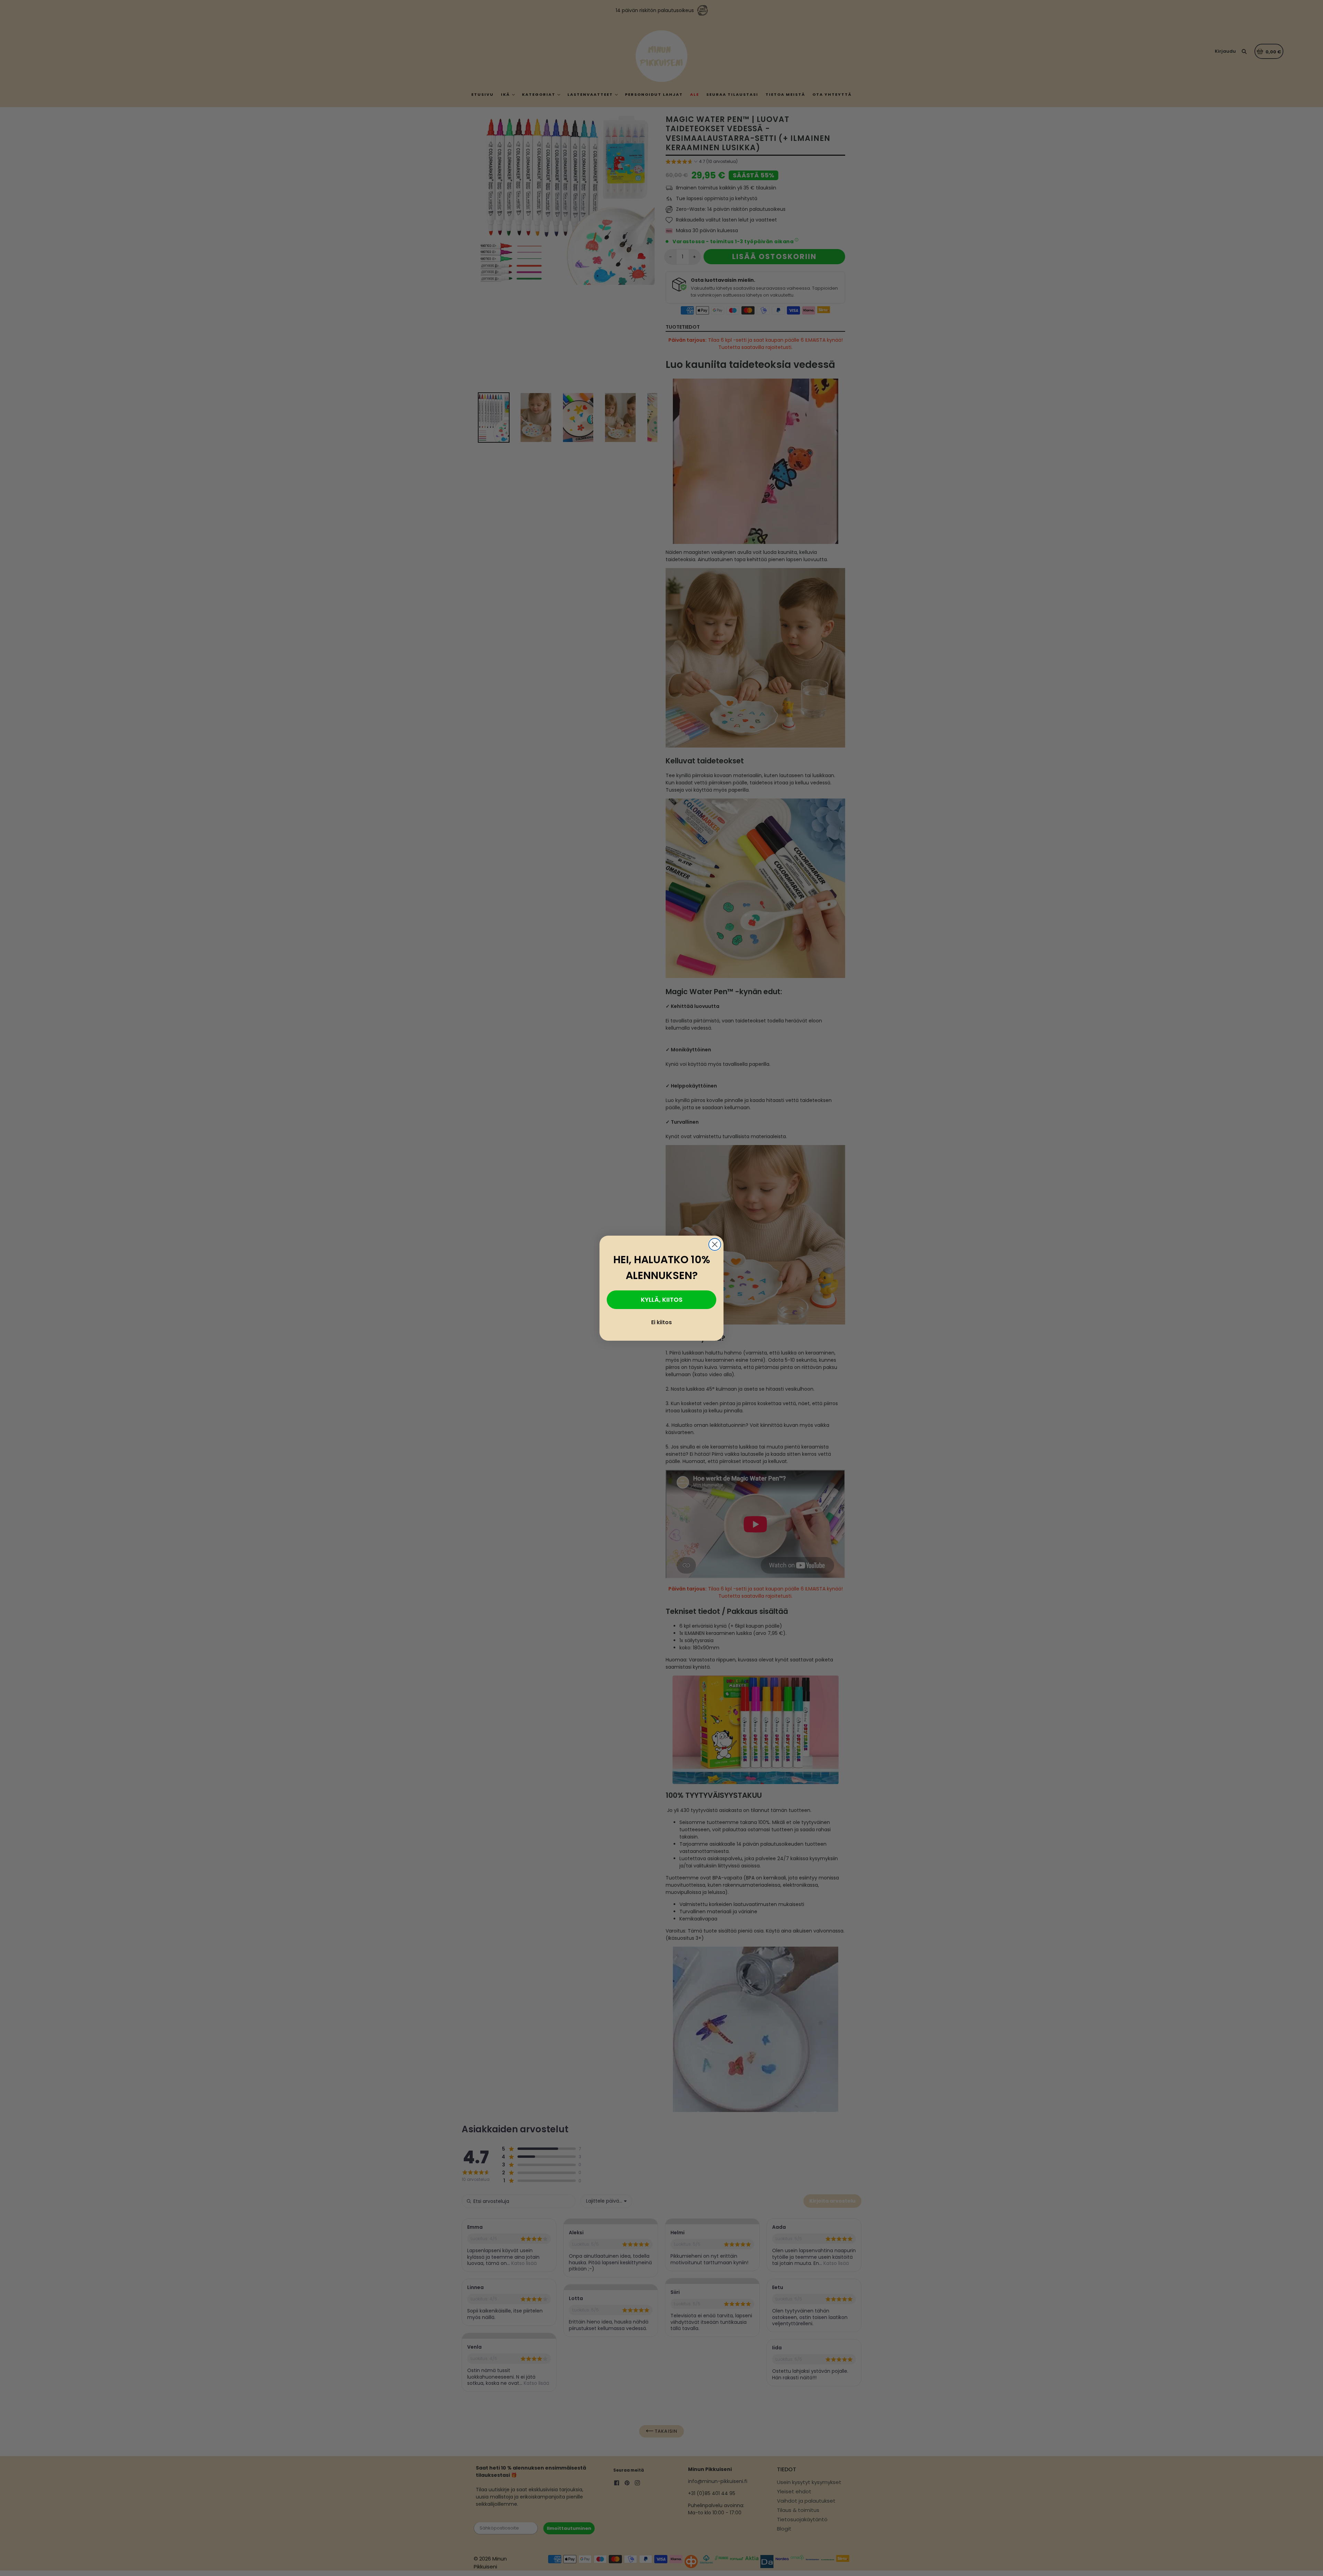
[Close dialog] (715, 1244)
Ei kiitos (661, 1322)
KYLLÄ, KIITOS (662, 1300)
